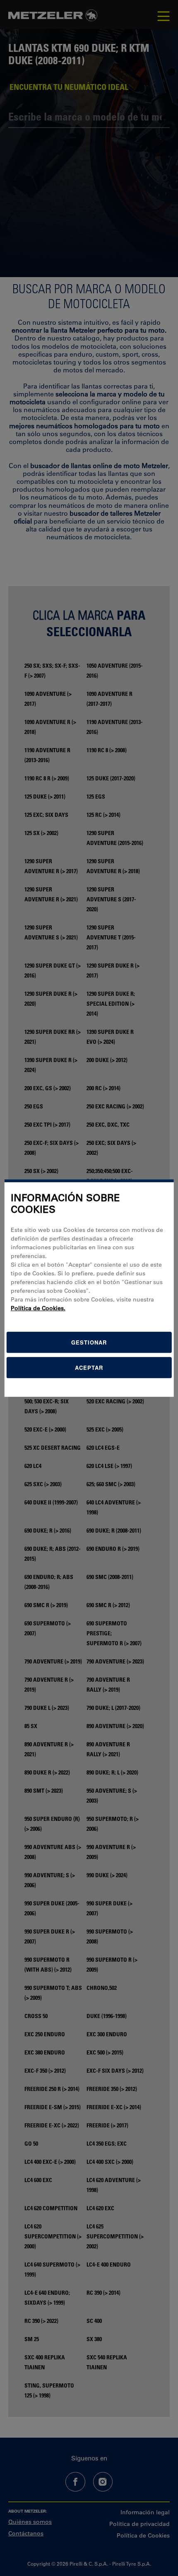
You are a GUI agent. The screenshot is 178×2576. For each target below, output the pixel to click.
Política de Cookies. (38, 1308)
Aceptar (89, 1368)
